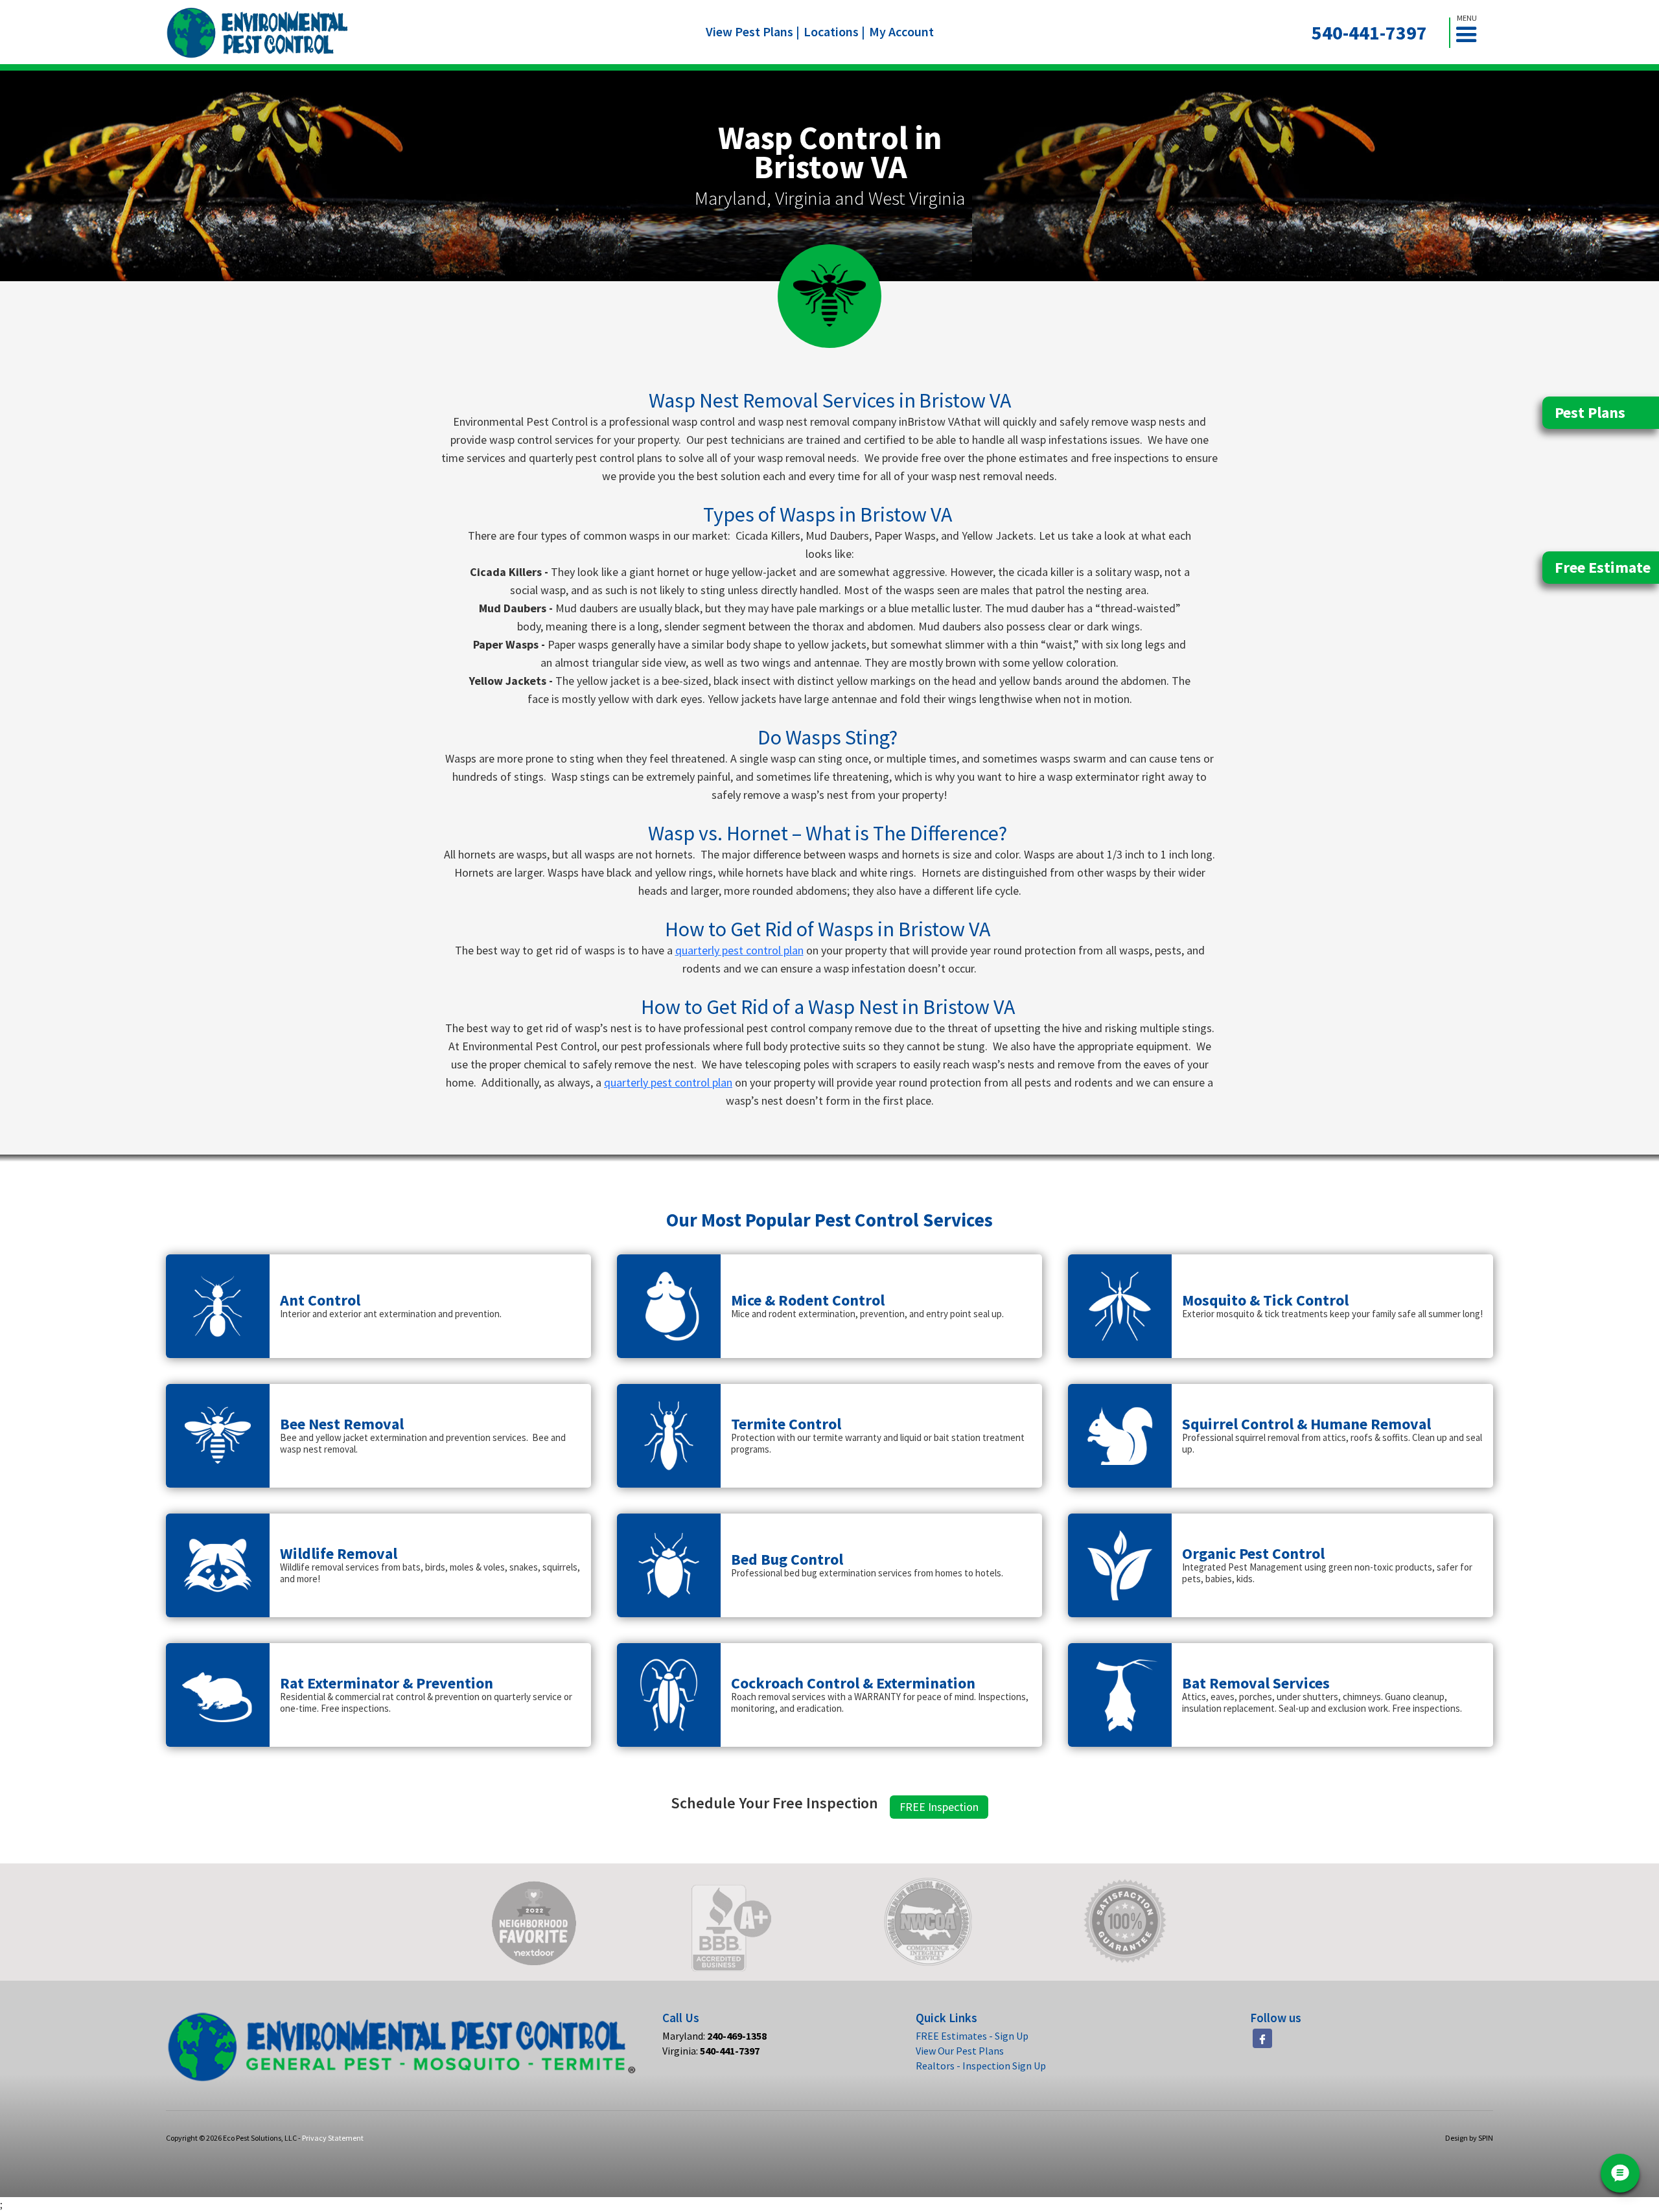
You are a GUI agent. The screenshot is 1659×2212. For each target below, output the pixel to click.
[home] (258, 33)
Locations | (834, 31)
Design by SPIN (1469, 2138)
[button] (1472, 33)
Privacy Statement (333, 2138)
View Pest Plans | (753, 31)
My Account (901, 31)
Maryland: (714, 2036)
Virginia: (711, 2051)
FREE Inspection (939, 1807)
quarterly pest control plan (739, 950)
